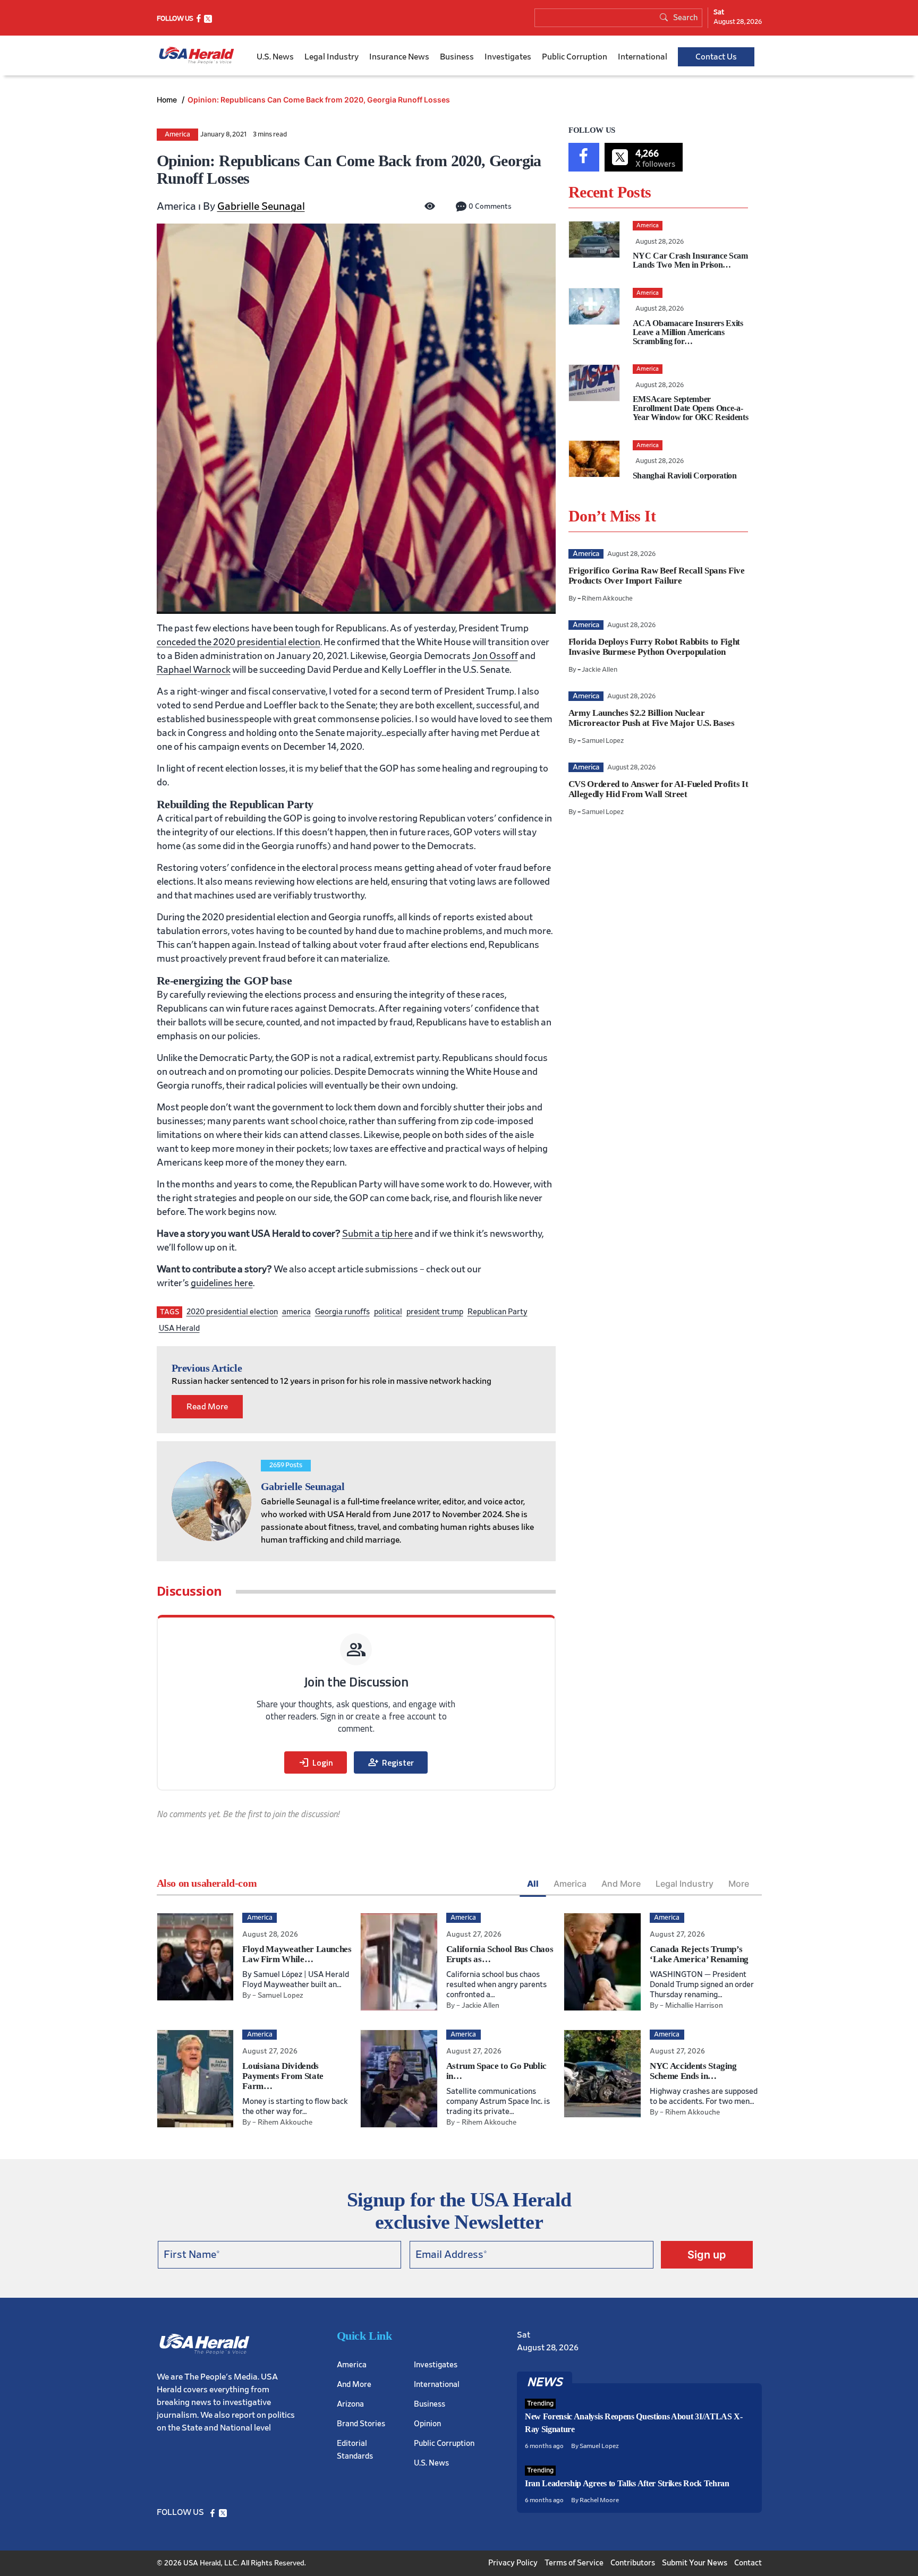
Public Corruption (575, 57)
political (388, 1312)
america (296, 1312)
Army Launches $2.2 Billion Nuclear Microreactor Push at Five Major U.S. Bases (652, 718)
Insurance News (399, 57)
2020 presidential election (232, 1312)
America (177, 135)
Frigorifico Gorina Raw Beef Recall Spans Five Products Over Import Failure (657, 576)
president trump (435, 1312)
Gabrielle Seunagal (261, 207)
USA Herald (179, 1328)
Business (457, 57)
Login (316, 1762)
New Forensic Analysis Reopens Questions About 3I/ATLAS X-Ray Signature (634, 2423)
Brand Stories (361, 2424)
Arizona (350, 2404)
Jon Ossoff (495, 656)
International (643, 57)
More (739, 1884)
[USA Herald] (197, 55)
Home (168, 100)
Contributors (633, 2563)
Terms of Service (574, 2563)
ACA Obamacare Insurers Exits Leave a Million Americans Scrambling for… (688, 332)
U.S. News (275, 57)
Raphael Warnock (194, 670)
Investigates (508, 57)
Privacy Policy (513, 2563)
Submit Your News (695, 2563)
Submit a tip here (377, 1234)
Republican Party (498, 1312)
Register (391, 1762)
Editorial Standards (355, 2450)
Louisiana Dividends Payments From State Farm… (283, 2076)
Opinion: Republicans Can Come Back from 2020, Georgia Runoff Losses (319, 100)
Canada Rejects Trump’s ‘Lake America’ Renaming (699, 1954)
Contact (748, 2563)
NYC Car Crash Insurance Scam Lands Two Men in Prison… (690, 260)
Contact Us (716, 57)
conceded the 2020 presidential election (239, 643)
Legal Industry (331, 57)
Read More (207, 1407)
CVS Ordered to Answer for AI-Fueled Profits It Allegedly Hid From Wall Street (658, 789)
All (533, 1884)
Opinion (427, 2424)
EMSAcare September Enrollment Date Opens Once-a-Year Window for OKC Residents (691, 408)
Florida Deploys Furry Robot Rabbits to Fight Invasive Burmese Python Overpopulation (654, 647)
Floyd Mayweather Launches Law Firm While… (297, 1954)
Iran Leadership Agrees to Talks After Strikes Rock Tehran (627, 2483)
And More (621, 1884)
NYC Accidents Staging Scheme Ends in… (693, 2071)
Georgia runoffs (342, 1312)
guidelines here (222, 1283)
